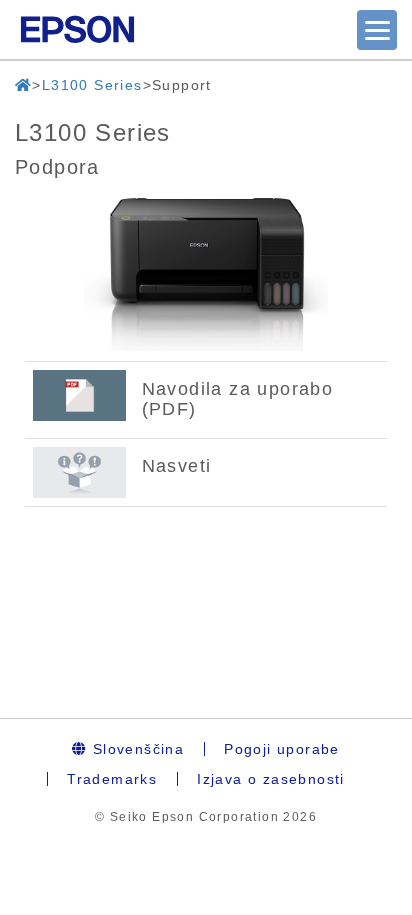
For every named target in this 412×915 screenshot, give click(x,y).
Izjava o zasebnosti (271, 779)
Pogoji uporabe (282, 749)
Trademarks (112, 779)
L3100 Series (92, 85)
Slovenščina (135, 749)
